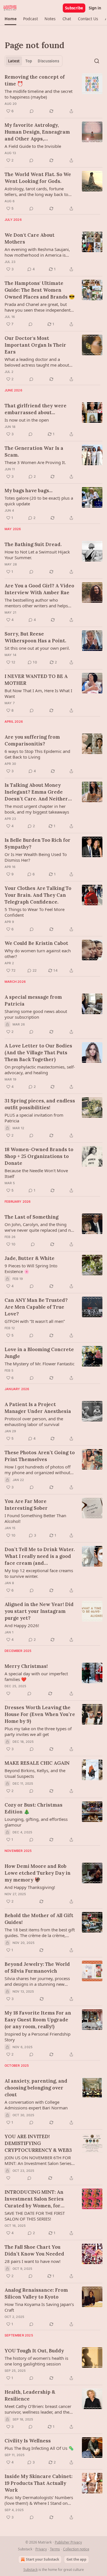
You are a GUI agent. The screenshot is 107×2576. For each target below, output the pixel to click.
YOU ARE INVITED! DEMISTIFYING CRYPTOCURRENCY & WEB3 (38, 2143)
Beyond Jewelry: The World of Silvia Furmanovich (37, 1968)
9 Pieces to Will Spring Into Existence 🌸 (31, 1268)
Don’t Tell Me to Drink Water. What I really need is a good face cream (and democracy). (40, 1556)
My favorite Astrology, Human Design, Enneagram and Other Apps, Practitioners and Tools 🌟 (37, 132)
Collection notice (76, 2549)
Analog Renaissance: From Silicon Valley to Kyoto (36, 2293)
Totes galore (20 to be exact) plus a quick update (39, 501)
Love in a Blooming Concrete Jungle (39, 1353)
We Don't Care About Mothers (30, 238)
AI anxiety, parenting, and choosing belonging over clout (36, 2088)
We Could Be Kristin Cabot (36, 943)
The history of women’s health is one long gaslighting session (36, 2361)
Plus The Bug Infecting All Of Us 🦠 (39, 2448)
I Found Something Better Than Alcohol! (35, 1518)
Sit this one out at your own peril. (37, 648)
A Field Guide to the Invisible (33, 146)
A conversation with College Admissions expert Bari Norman (36, 2105)
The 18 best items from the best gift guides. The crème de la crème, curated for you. (40, 1932)
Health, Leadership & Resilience (30, 2395)
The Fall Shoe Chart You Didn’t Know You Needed (34, 2250)
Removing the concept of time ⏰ (35, 80)
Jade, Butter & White (30, 1258)
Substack (31, 2570)
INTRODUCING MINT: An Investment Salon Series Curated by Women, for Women (34, 2199)
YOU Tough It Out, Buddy (34, 2351)
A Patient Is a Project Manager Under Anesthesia (38, 1408)
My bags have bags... (29, 491)
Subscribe (74, 8)
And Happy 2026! (22, 1625)
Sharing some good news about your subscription (36, 1014)
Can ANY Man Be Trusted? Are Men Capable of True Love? (36, 1307)
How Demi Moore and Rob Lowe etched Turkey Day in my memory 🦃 (38, 1873)
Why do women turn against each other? (38, 953)
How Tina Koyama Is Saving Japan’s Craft (39, 2307)
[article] (53, 94)
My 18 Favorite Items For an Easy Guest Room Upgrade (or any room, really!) (38, 2020)
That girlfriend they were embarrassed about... (36, 409)
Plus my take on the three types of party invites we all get (38, 1731)
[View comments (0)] (32, 111)
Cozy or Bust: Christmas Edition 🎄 (34, 1808)
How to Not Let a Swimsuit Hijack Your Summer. (37, 555)
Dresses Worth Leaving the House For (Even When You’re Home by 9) (40, 1714)
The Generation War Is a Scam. (34, 452)
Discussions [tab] (48, 61)
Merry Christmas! (26, 1666)
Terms (55, 2549)
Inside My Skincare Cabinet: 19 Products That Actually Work (39, 2483)
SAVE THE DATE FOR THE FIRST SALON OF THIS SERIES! (35, 2216)
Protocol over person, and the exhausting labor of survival (34, 1421)
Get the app (76, 2559)
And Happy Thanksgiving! (30, 1887)
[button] (10, 19)
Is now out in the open (27, 420)
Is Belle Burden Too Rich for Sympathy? (38, 843)
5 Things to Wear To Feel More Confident (35, 912)
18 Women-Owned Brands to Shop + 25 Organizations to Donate (39, 1156)
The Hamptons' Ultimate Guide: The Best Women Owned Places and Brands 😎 (40, 290)
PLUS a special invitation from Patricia (34, 1118)
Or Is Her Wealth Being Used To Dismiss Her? (36, 857)
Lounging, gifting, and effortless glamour (36, 1822)
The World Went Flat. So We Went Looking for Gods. (38, 178)
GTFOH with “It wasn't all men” (35, 1321)
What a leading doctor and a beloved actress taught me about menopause (37, 362)
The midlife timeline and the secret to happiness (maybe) (39, 94)
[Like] (8, 1693)
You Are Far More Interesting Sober (26, 1505)
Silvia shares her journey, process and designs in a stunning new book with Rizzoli (37, 1981)
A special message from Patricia (33, 1000)
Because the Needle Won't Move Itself (36, 1173)
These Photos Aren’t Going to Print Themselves (40, 1456)
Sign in (95, 8)
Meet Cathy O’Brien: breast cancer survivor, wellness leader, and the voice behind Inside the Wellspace (38, 2409)
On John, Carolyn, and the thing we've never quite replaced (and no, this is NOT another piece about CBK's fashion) (40, 1227)
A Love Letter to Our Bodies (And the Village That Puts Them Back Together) (38, 1053)
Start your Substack (43, 2559)
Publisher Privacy (68, 2542)
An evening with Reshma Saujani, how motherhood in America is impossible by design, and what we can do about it (39, 252)
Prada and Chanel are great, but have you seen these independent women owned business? (38, 307)
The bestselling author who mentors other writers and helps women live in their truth (36, 603)
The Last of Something (32, 1217)
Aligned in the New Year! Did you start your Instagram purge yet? (39, 1611)
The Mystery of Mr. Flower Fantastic (40, 1364)
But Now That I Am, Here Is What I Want (38, 693)
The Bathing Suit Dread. (33, 544)
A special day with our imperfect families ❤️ (36, 1676)
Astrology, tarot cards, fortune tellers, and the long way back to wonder (36, 191)
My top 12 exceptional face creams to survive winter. (39, 1573)
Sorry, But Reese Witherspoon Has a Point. (35, 637)
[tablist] (34, 61)
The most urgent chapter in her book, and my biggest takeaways (37, 809)
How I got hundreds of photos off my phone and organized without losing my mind (38, 1470)
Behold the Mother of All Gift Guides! (39, 1919)
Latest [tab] (14, 61)
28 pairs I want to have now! (33, 2261)
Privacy (41, 2549)
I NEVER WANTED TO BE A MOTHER (36, 680)
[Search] (97, 61)
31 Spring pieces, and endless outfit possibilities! (40, 1104)
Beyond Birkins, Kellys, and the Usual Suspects (35, 1773)
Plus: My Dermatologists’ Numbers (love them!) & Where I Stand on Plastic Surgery (39, 2500)
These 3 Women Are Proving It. (35, 462)
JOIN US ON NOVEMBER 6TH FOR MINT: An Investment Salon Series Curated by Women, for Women (38, 2160)
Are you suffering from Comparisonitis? (32, 740)
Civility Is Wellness (28, 2441)
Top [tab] (29, 61)
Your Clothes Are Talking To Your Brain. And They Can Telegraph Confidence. (38, 895)
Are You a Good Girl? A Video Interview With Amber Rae (39, 589)
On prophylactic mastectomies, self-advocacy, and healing (40, 1070)
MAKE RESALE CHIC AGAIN (37, 1763)
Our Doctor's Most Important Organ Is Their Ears (35, 345)
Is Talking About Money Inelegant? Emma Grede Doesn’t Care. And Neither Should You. (36, 792)
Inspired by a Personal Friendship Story (38, 2037)
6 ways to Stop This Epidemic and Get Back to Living (37, 754)
